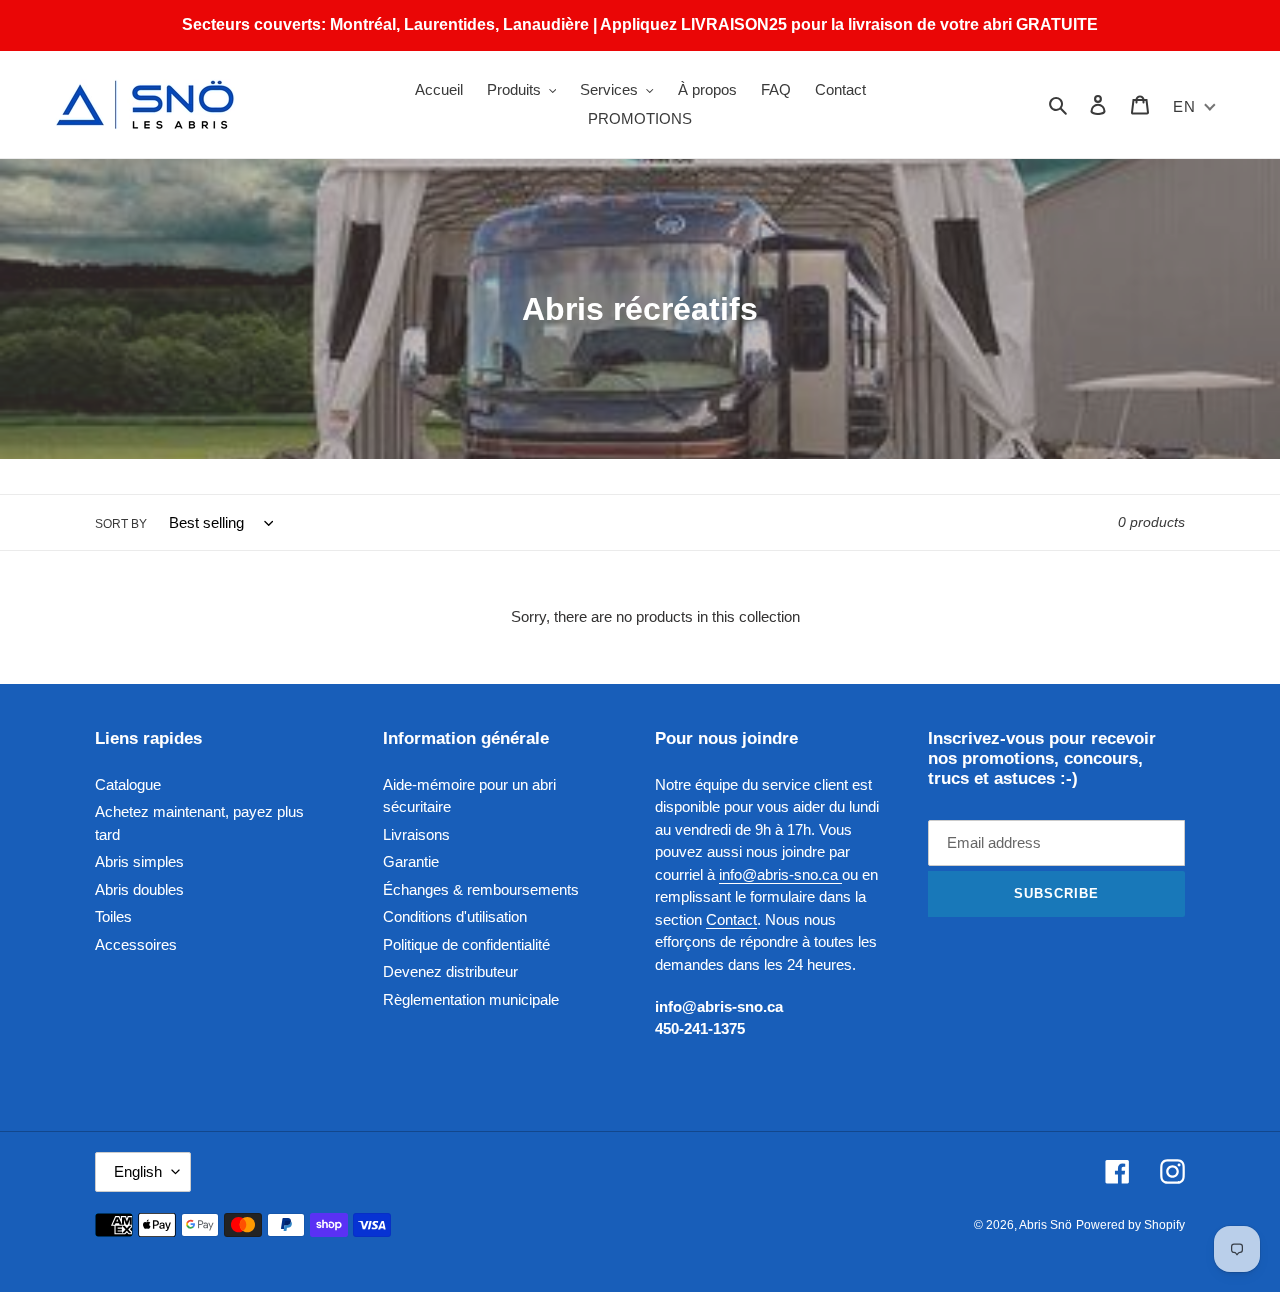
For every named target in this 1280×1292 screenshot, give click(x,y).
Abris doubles (139, 889)
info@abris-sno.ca (780, 874)
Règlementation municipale (471, 999)
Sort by (121, 524)
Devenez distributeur (450, 971)
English (138, 1171)
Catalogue (128, 784)
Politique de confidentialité (466, 944)
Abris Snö (1045, 1225)
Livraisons (416, 834)
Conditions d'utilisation (455, 916)
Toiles (113, 916)
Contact (731, 919)
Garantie (411, 861)
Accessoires (136, 944)
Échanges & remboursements (481, 889)
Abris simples (139, 861)
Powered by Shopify (1130, 1225)
